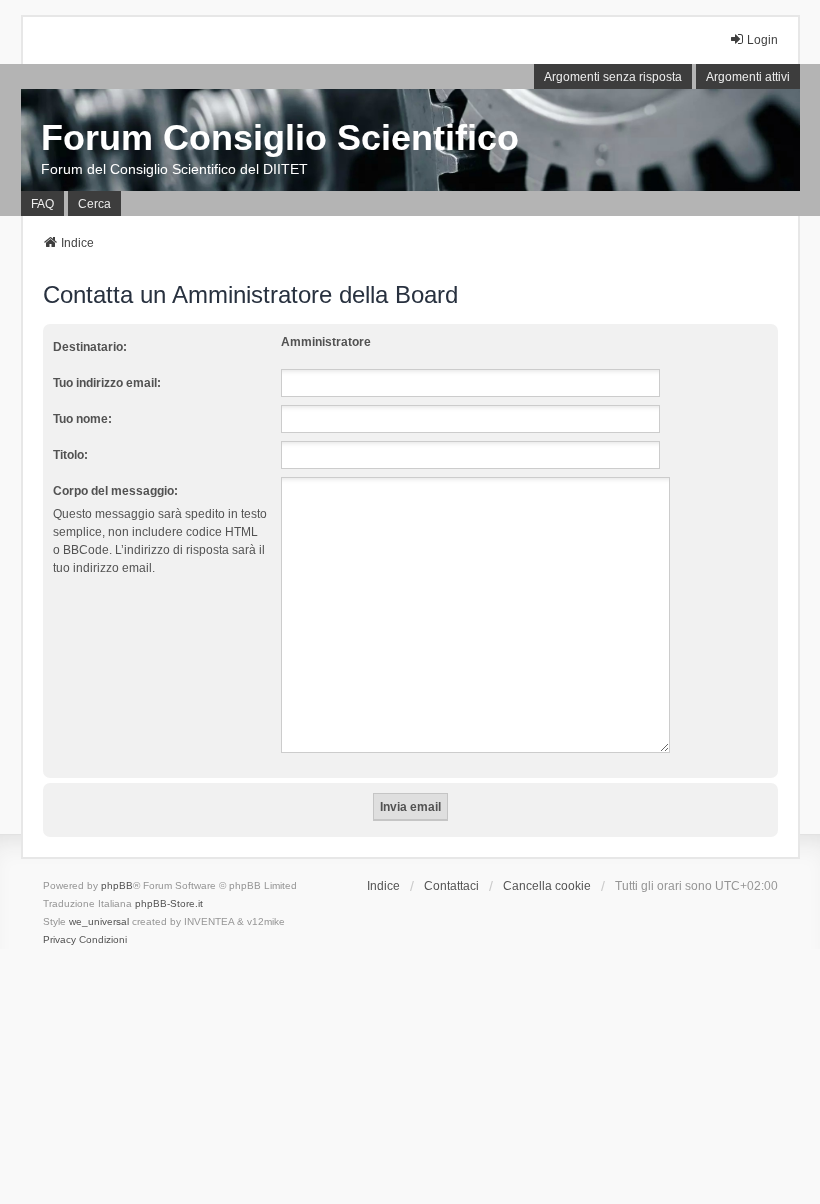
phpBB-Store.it (169, 903)
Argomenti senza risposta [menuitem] (613, 77)
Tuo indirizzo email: (107, 383)
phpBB (117, 885)
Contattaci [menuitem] (451, 886)
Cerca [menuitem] (94, 204)
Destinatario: (90, 347)
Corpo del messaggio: (115, 491)
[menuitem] (59, 940)
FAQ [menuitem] (42, 204)
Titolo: (70, 455)
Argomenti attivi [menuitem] (748, 77)
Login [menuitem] (762, 40)
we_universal (99, 921)
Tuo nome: (82, 419)
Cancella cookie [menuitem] (547, 886)
